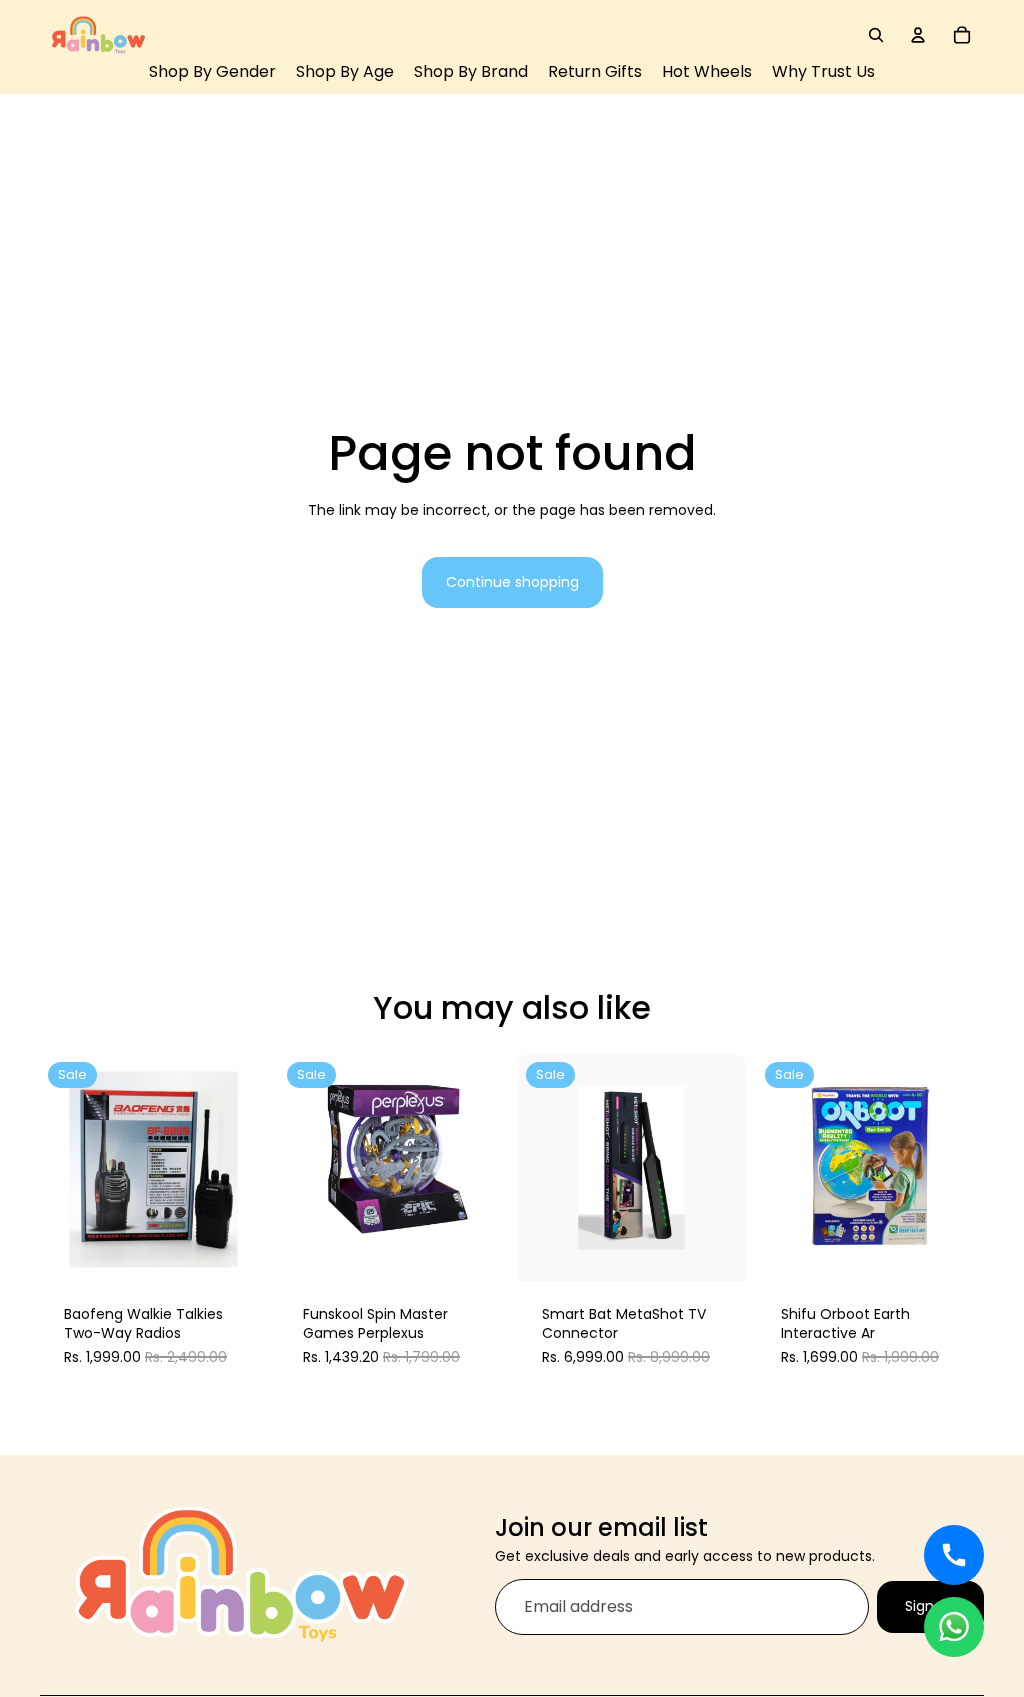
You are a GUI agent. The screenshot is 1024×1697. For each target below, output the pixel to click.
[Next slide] (245, 1167)
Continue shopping (512, 582)
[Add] (237, 1250)
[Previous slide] (62, 1167)
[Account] (918, 35)
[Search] (876, 35)
